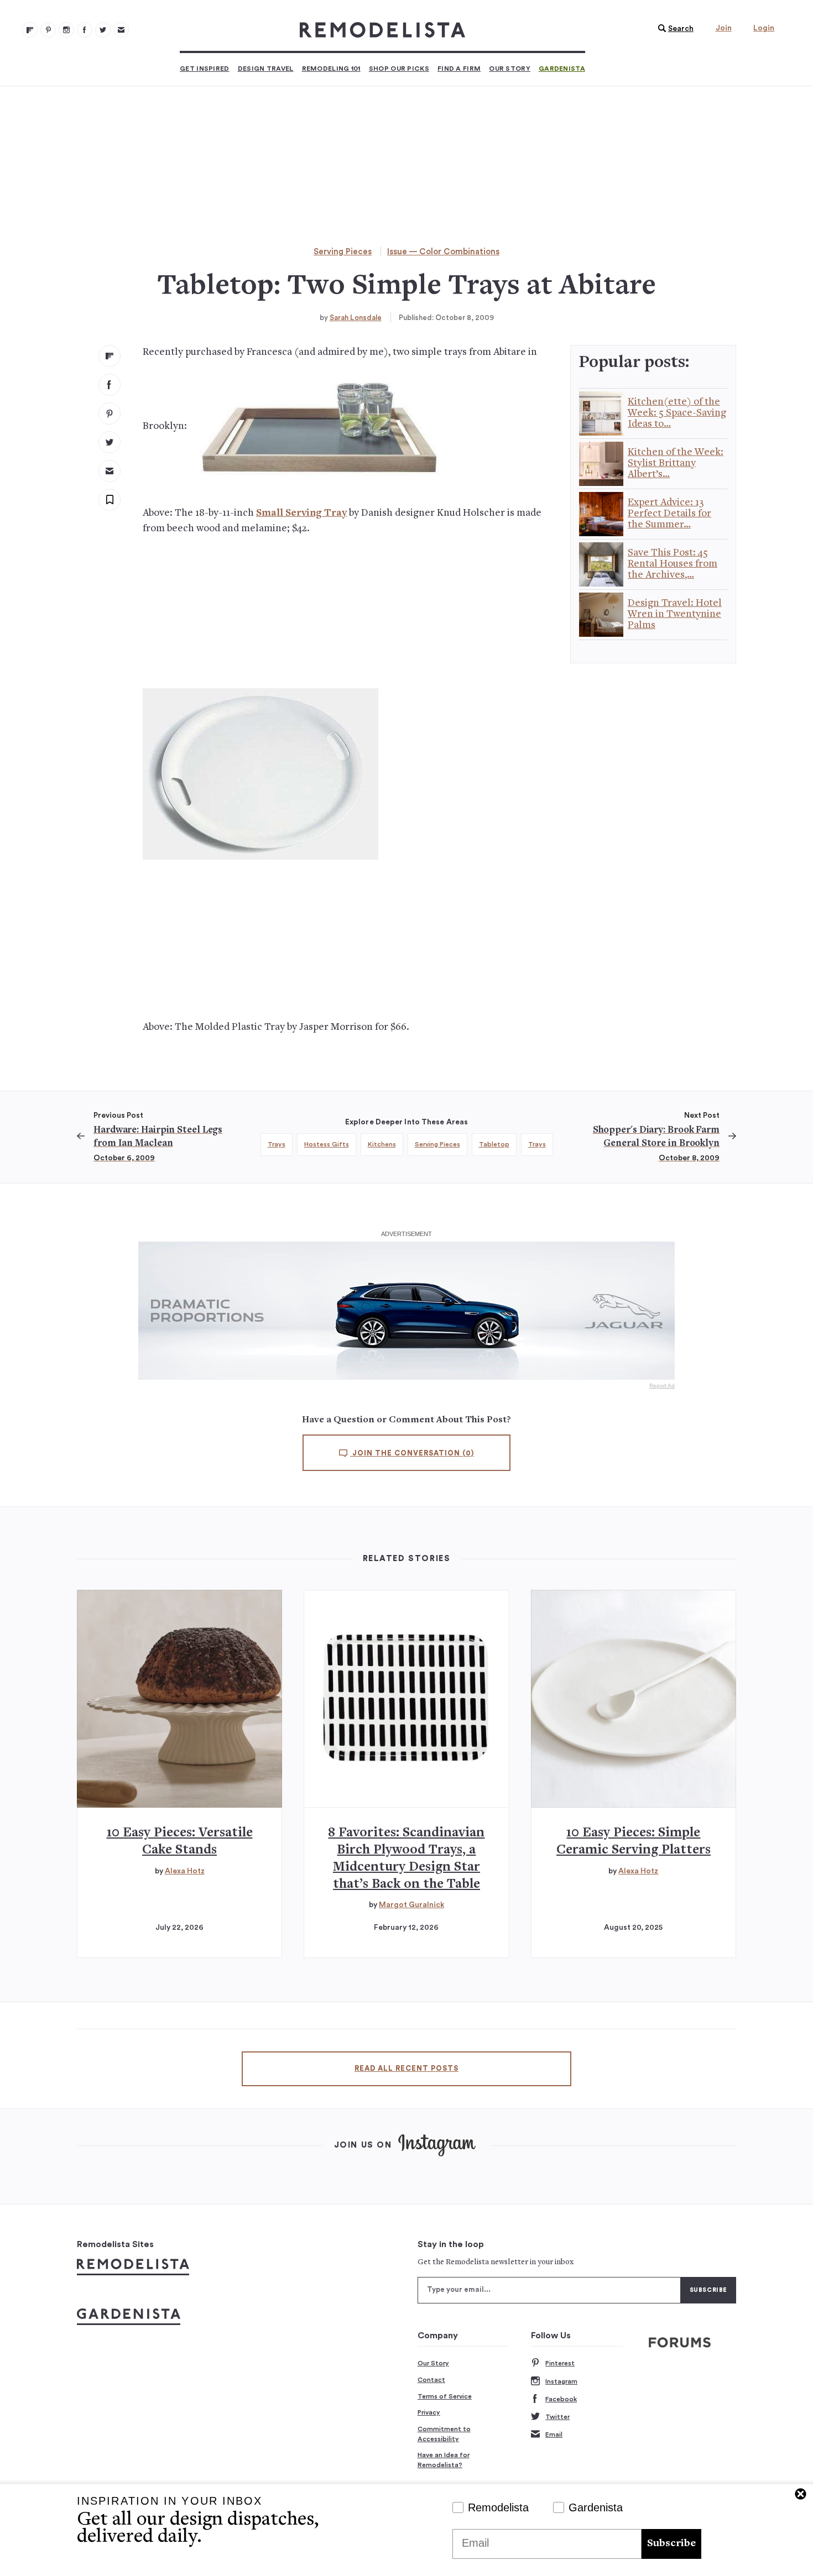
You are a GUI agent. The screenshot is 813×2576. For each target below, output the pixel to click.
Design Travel (266, 69)
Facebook (561, 2399)
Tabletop (494, 1144)
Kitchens (382, 1144)
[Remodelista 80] (48, 30)
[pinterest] (110, 413)
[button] (673, 29)
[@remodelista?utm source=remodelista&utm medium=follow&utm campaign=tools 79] (30, 30)
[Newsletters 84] (121, 30)
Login (764, 28)
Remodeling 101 (331, 69)
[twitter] (110, 442)
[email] (110, 471)
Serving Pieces (343, 252)
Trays (277, 1144)
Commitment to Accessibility (444, 2434)
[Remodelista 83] (103, 30)
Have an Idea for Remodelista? (444, 2460)
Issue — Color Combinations (443, 252)
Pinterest (560, 2363)
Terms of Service (445, 2396)
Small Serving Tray (301, 513)
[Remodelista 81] (66, 30)
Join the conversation (412, 1453)
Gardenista (562, 69)
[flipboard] (110, 356)
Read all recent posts (406, 2069)
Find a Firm (459, 69)
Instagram (561, 2381)
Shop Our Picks (399, 69)
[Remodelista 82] (85, 30)
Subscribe (671, 2544)
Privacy (429, 2412)
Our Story (510, 69)
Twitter (557, 2417)
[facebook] (110, 385)
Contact (431, 2380)
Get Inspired (205, 69)
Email (554, 2434)
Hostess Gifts (327, 1144)
